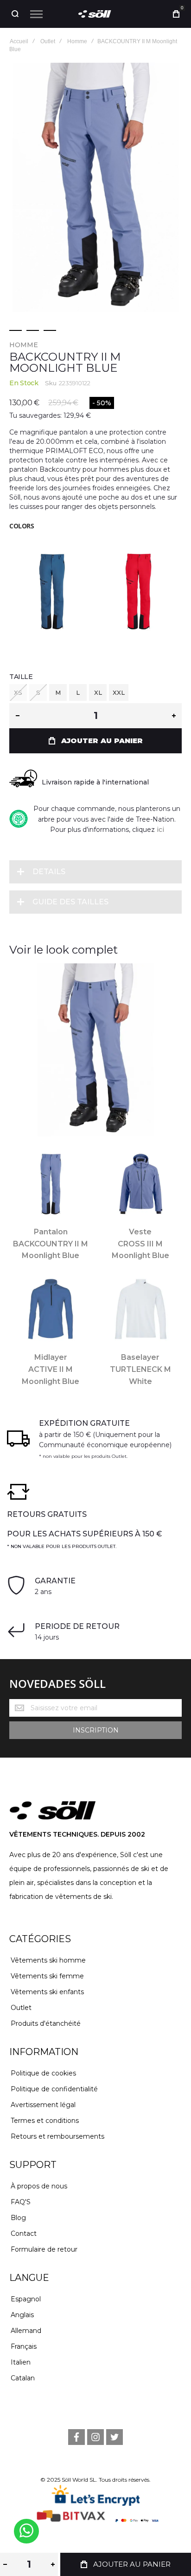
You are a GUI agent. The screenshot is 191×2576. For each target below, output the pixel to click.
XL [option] (98, 692)
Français (24, 2346)
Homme (24, 345)
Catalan (23, 2378)
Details (49, 872)
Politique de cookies (43, 2073)
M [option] (58, 692)
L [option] (78, 692)
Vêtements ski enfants (47, 1992)
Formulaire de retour (44, 2249)
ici (160, 830)
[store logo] (95, 14)
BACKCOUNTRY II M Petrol (52, 588)
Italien (21, 2362)
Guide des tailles (70, 902)
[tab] (95, 872)
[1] (16, 330)
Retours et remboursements (57, 2136)
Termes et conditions (45, 2121)
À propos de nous (39, 2186)
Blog (18, 2218)
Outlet (21, 2008)
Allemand (26, 2331)
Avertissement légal (43, 2105)
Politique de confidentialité (54, 2089)
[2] (33, 330)
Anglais (22, 2315)
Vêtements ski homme (48, 1960)
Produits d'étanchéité (46, 2023)
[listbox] (95, 694)
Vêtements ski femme (47, 1976)
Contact (24, 2233)
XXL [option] (119, 692)
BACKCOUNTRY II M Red (139, 588)
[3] (50, 330)
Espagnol (26, 2299)
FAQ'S (21, 2202)
